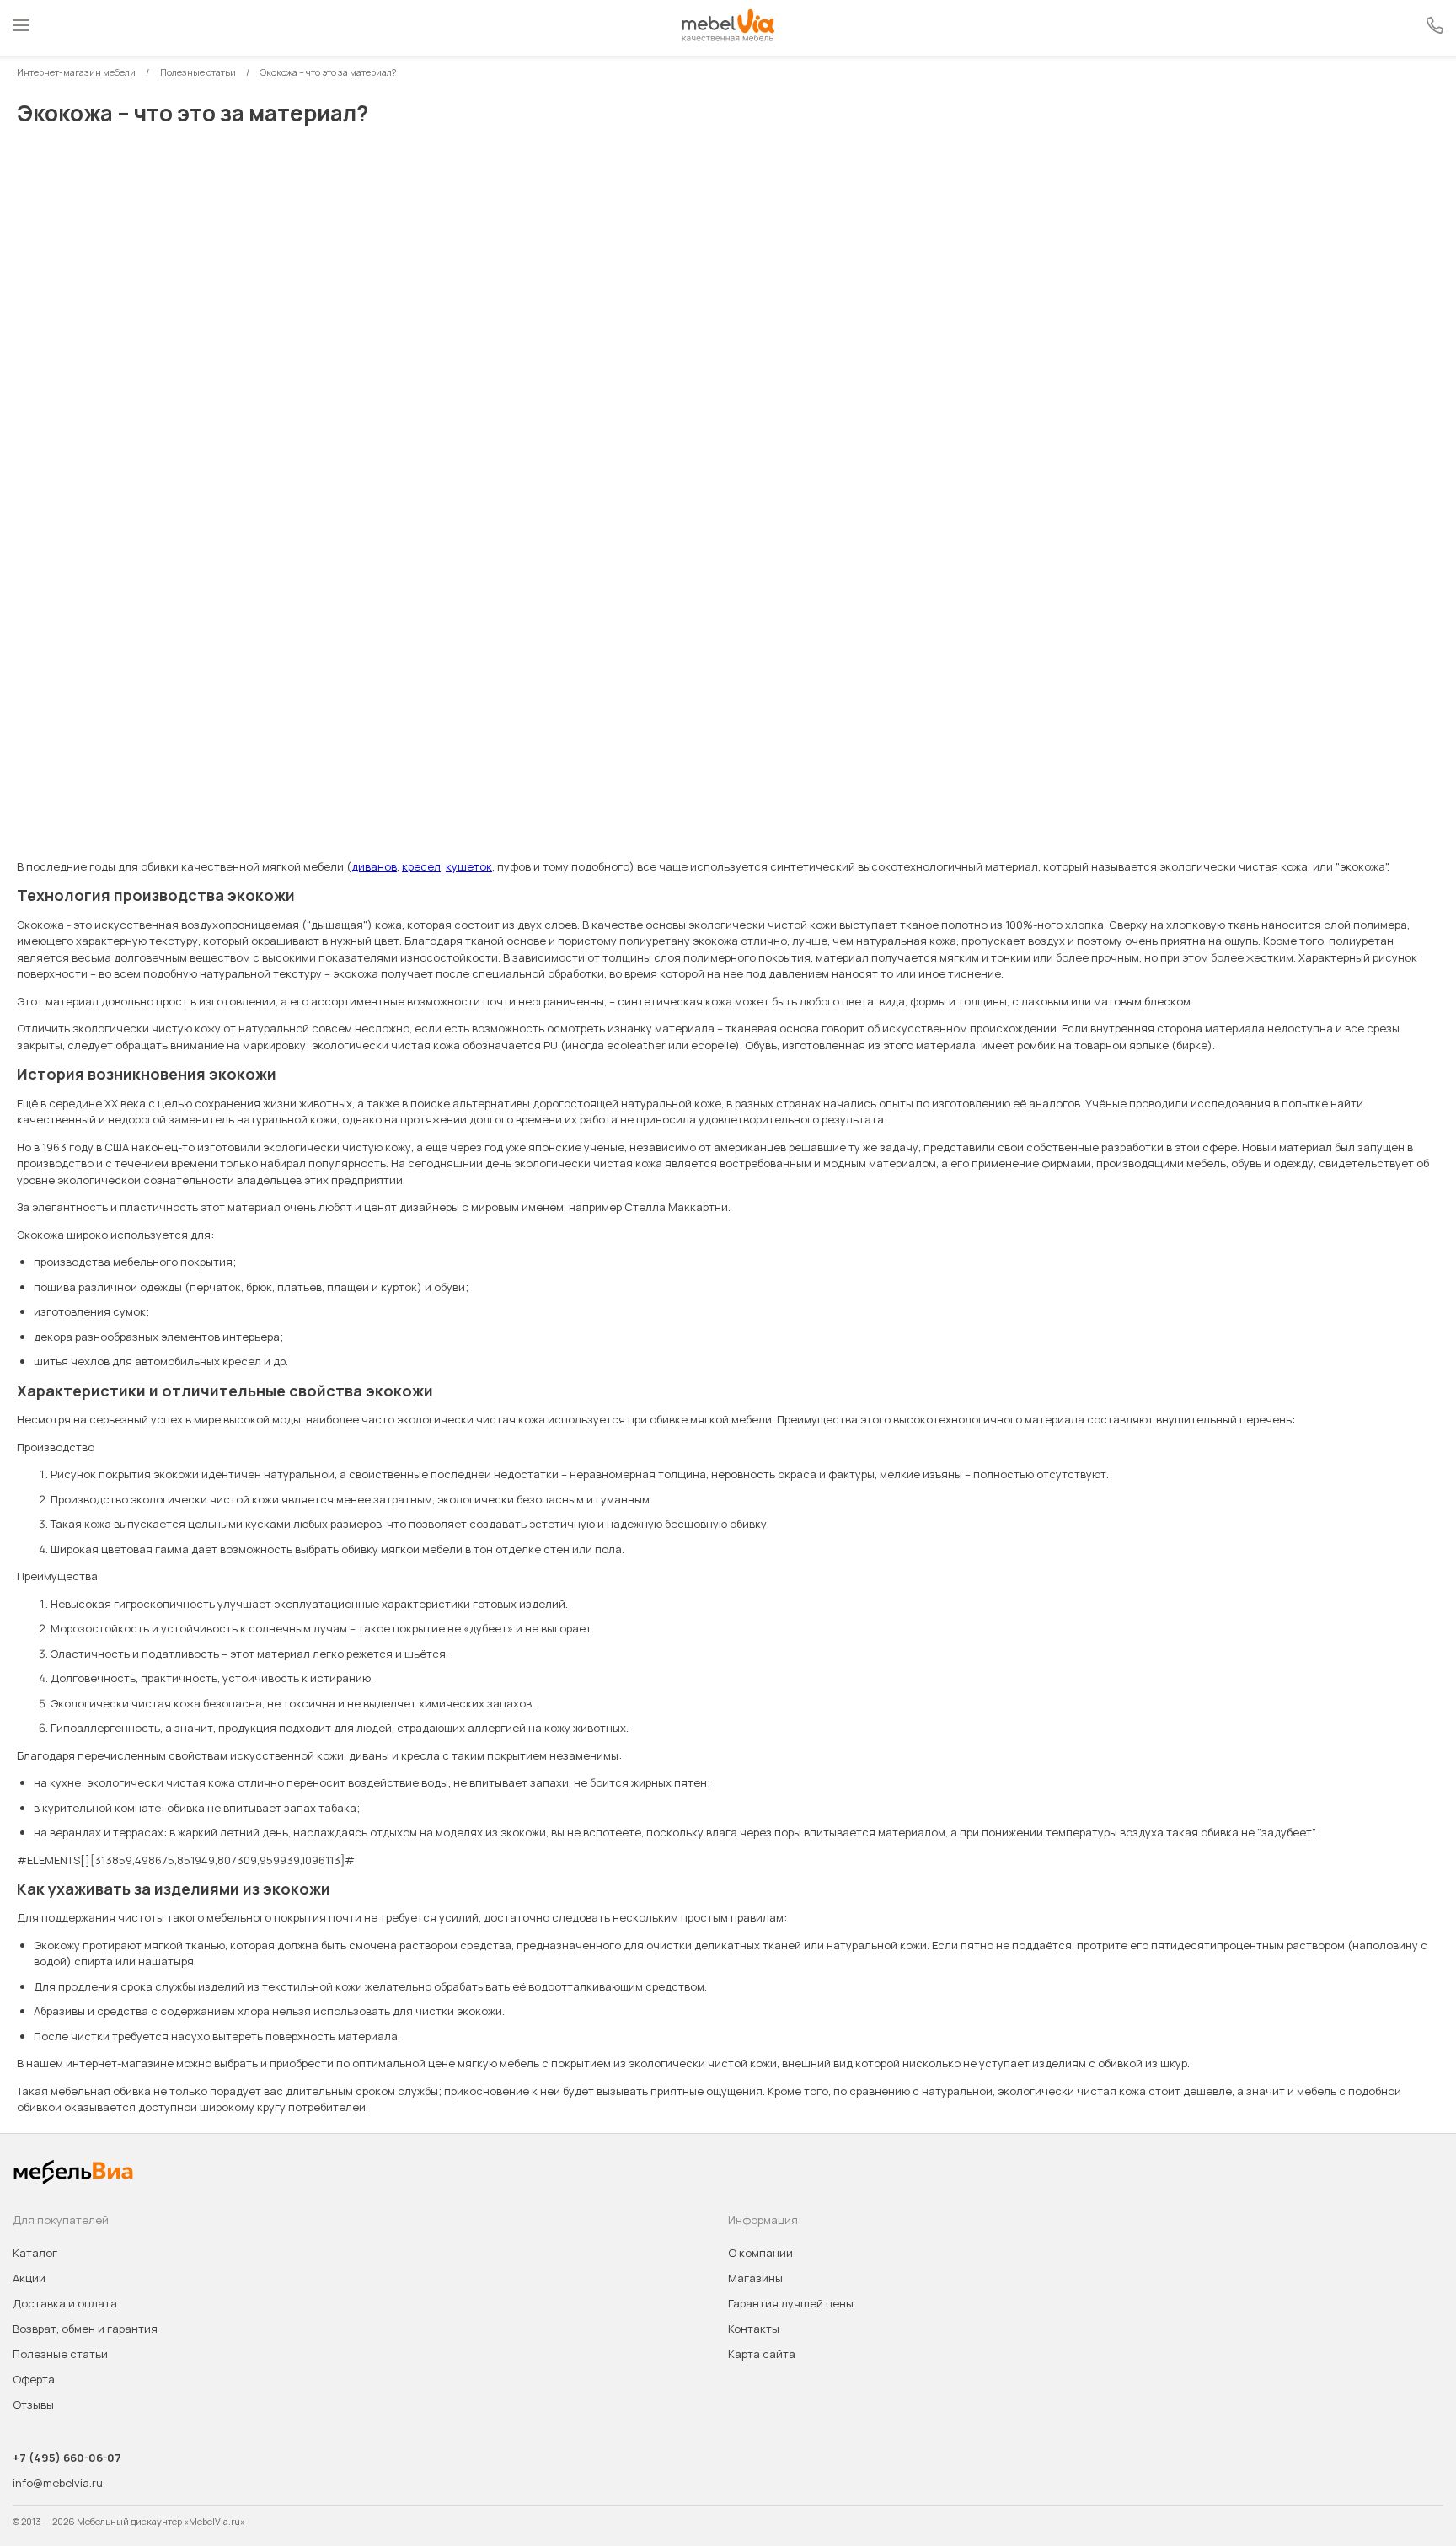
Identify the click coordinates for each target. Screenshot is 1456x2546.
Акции (29, 2278)
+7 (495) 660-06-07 (67, 2458)
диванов (374, 866)
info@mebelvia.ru (58, 2483)
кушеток (469, 866)
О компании (760, 2253)
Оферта (34, 2379)
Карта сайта (762, 2354)
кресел (421, 866)
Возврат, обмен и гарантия (85, 2329)
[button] (21, 28)
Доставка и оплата (65, 2303)
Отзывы (33, 2404)
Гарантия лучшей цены (791, 2303)
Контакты (754, 2329)
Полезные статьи (60, 2354)
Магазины (755, 2278)
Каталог (35, 2253)
